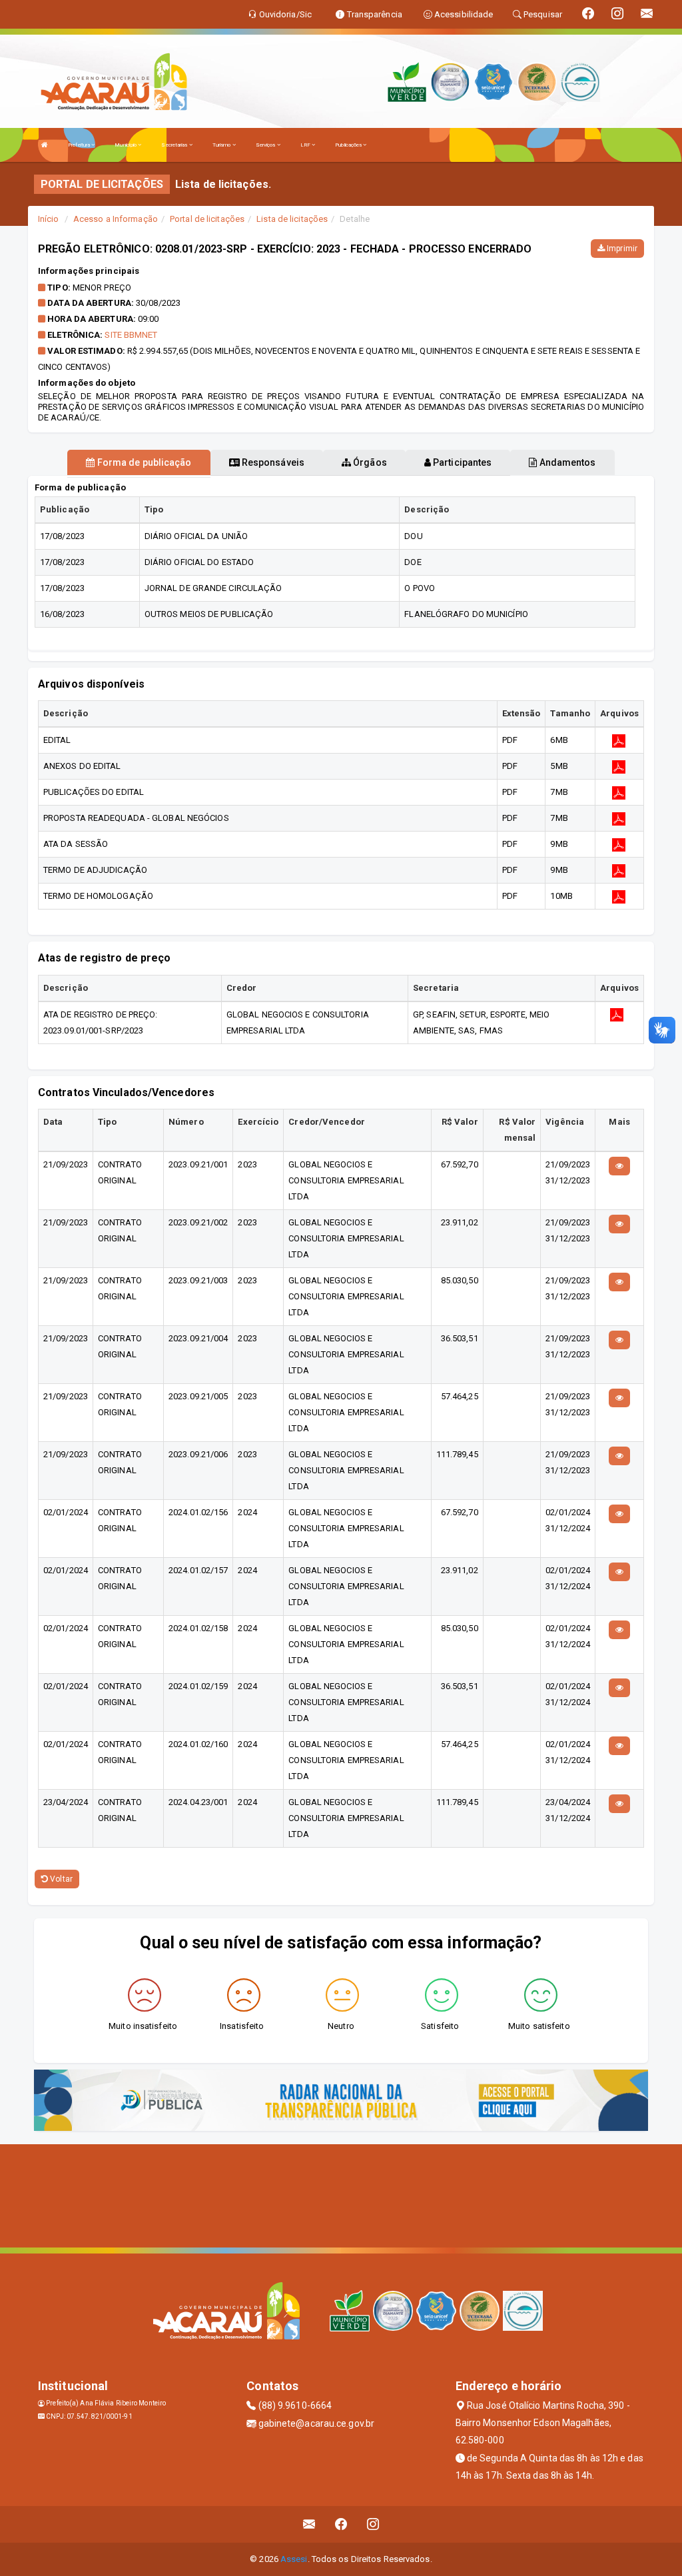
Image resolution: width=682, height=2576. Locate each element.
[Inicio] (45, 145)
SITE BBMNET (131, 335)
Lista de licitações (292, 219)
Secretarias (175, 145)
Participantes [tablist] (461, 462)
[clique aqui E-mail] (309, 2524)
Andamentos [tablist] (566, 462)
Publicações (349, 145)
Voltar (60, 1879)
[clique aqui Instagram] (373, 2524)
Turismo (222, 145)
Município (126, 145)
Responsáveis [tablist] (272, 462)
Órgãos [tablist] (369, 462)
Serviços (266, 145)
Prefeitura (80, 145)
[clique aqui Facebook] (341, 2524)
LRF (306, 145)
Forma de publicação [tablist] (144, 462)
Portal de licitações (207, 219)
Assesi (294, 2559)
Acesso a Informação (116, 219)
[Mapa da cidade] (341, 2194)
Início (49, 219)
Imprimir (621, 249)
